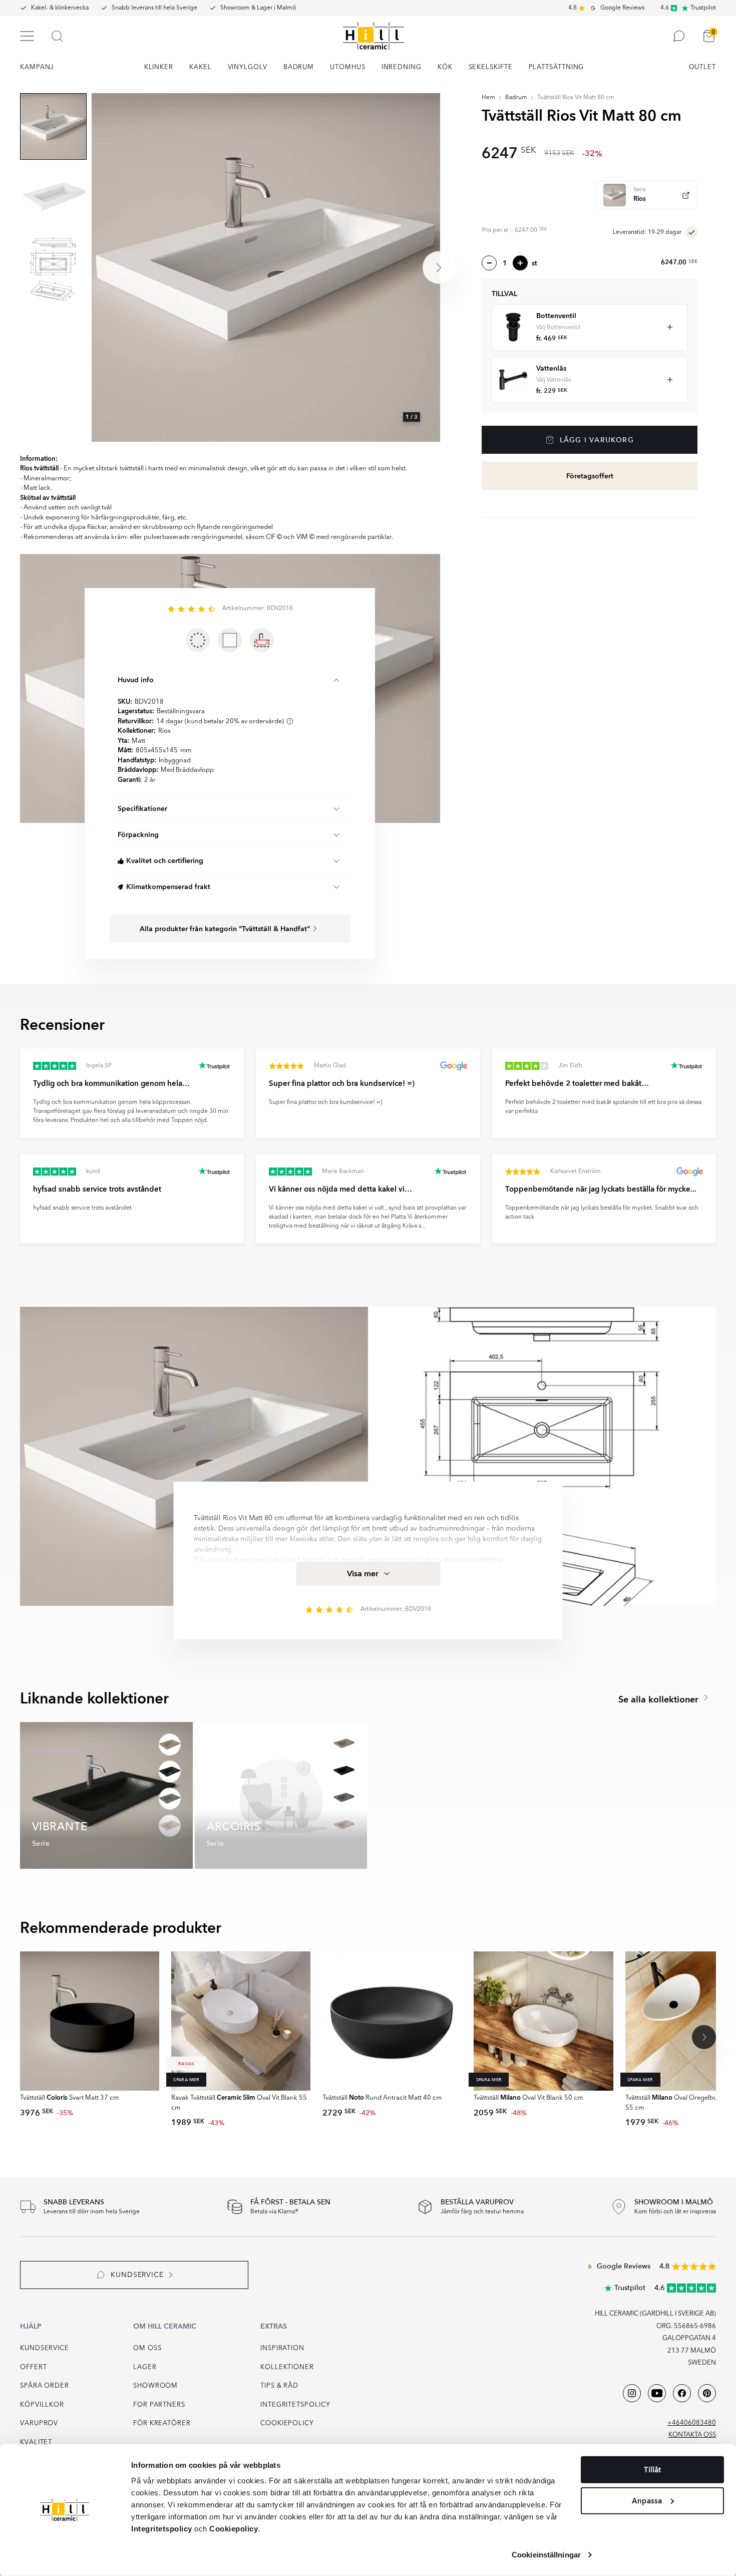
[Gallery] (266, 267)
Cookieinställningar (546, 2555)
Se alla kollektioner (660, 1700)
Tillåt (652, 2470)
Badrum (516, 98)
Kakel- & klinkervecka (60, 8)
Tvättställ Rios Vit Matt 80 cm (576, 98)
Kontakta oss (692, 2435)
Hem (488, 98)
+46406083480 (692, 2423)
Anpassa (647, 2500)
